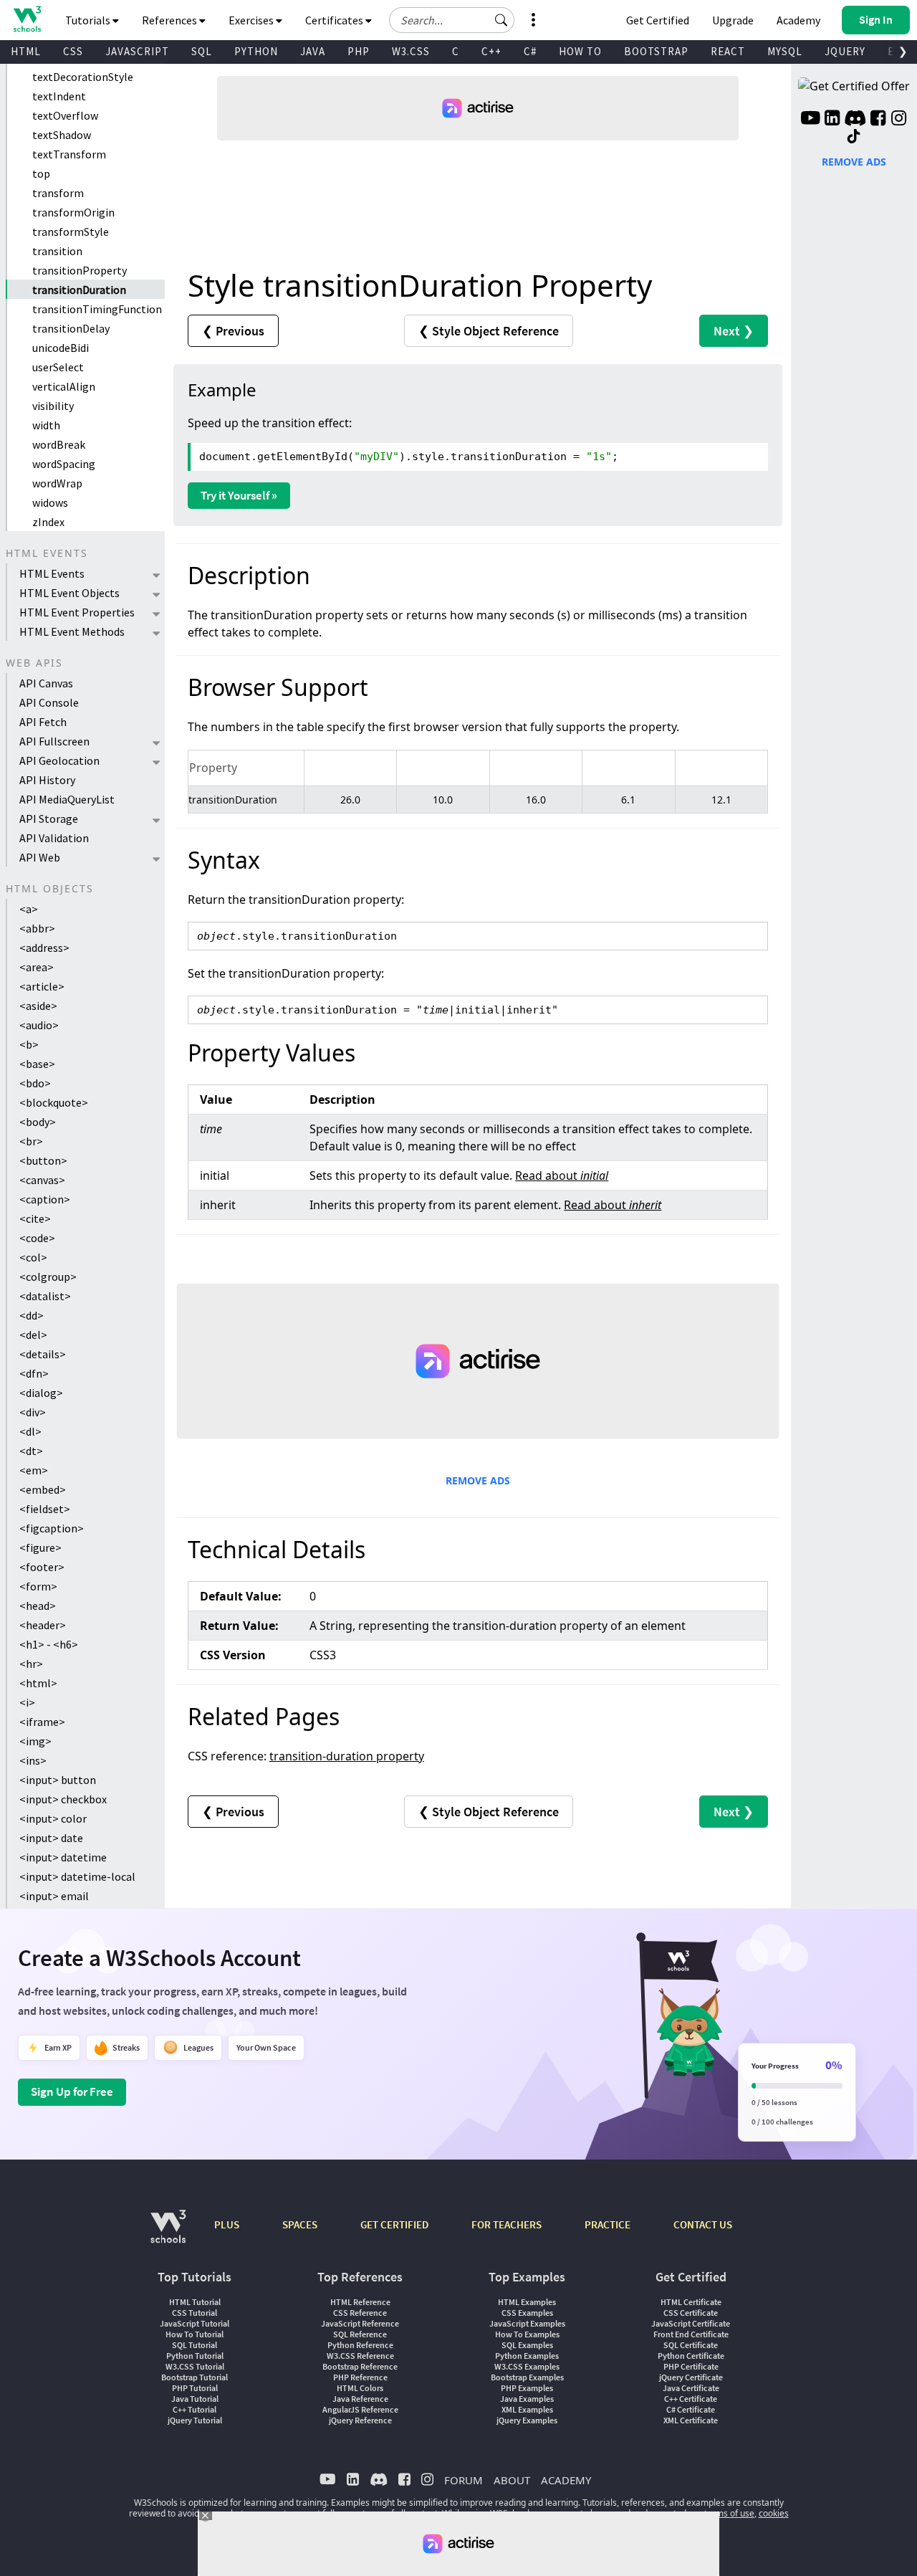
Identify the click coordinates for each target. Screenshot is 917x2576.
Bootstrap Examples (527, 2377)
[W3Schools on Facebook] (878, 120)
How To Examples (527, 2334)
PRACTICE (608, 2224)
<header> (43, 1625)
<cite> (35, 1218)
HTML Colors (360, 2388)
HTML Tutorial (195, 2302)
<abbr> (37, 928)
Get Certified (658, 20)
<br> (31, 1141)
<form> (38, 1586)
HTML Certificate (691, 2302)
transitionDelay (71, 328)
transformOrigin (73, 212)
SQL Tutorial (195, 2345)
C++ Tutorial (195, 2409)
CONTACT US (703, 2224)
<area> (37, 967)
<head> (38, 1606)
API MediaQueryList (67, 799)
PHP (359, 51)
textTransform (69, 154)
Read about (562, 1175)
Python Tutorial (195, 2356)
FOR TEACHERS (506, 2224)
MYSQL (785, 51)
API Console (49, 702)
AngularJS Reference (360, 2409)
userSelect (58, 367)
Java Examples (527, 2399)
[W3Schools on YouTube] (810, 120)
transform (58, 193)
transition (57, 251)
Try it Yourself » (239, 495)
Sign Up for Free (72, 2091)
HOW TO (580, 51)
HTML (26, 51)
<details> (43, 1354)
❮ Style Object (489, 331)
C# (530, 51)
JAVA (313, 51)
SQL (202, 51)
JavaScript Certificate (691, 2323)
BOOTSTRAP (656, 51)
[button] (501, 20)
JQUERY (845, 51)
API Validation (54, 838)
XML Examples (527, 2409)
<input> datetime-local (77, 1876)
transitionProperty (80, 270)
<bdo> (35, 1083)
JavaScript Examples (527, 2323)
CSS (73, 51)
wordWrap (57, 483)
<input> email (54, 1896)
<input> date (51, 1838)
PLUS (227, 2224)
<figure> (40, 1547)
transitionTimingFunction (97, 309)
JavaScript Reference (360, 2323)
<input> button (58, 1780)
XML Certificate (691, 2420)
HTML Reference (360, 2302)
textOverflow (65, 115)
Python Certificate (691, 2356)
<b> (29, 1044)
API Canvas (46, 683)
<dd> (32, 1315)
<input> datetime (63, 1857)
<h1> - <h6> (49, 1644)
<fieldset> (45, 1509)
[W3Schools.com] (168, 2234)
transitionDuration (79, 290)
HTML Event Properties (77, 612)
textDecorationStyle (83, 77)
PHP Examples (527, 2388)
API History (47, 780)
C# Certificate (691, 2409)
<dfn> (34, 1373)
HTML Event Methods (72, 631)
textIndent (59, 96)
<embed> (43, 1489)
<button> (43, 1160)
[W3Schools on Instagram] (899, 120)
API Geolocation (59, 760)
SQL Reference (360, 2334)
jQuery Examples (527, 2420)
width (46, 425)
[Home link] (27, 19)
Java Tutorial (195, 2399)
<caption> (45, 1199)
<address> (44, 948)
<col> (33, 1257)
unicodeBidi (61, 348)
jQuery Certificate (691, 2377)
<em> (34, 1470)
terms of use (729, 2513)
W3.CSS (411, 51)
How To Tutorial (195, 2334)
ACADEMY (566, 2480)
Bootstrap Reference (360, 2366)
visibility (53, 406)
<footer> (42, 1567)
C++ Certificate (691, 2399)
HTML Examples (527, 2302)
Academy (798, 20)
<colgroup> (48, 1277)
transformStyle (71, 232)
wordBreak (59, 444)
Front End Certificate (691, 2334)
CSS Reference (360, 2313)
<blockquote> (54, 1102)
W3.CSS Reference (360, 2356)
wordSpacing (64, 464)
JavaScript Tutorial (195, 2323)
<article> (42, 986)
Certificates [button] (335, 20)
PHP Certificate (691, 2366)
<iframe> (42, 1722)
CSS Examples (527, 2313)
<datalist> (45, 1296)
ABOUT (512, 2480)
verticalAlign (64, 386)
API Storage (49, 819)
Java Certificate (691, 2388)
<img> (35, 1741)
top (41, 173)
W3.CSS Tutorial (195, 2366)
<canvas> (42, 1180)
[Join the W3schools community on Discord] (855, 120)
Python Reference (360, 2345)
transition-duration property (347, 1756)
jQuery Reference (360, 2420)
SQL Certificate (691, 2345)
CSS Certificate (691, 2313)
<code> (37, 1238)
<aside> (38, 1006)
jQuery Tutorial (195, 2420)
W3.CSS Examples (527, 2366)
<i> (27, 1702)
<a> (29, 909)
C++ (491, 51)
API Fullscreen (54, 741)
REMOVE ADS (478, 1480)
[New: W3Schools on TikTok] (854, 137)
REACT (728, 51)
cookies (774, 2513)
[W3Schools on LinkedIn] (832, 120)
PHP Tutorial (195, 2388)
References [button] (171, 20)
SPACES (300, 2224)
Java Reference (360, 2399)
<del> (33, 1335)
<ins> (33, 1760)
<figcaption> (52, 1528)
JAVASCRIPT (137, 51)
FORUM (464, 2480)
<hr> (31, 1664)
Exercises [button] (252, 20)
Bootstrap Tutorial (195, 2377)
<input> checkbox (63, 1799)
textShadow (62, 135)
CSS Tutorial (195, 2313)
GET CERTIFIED (394, 2224)
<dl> (30, 1431)
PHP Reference (360, 2377)
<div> (33, 1412)
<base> (37, 1064)
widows (50, 502)
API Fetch (43, 722)
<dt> (31, 1451)
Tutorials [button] (89, 20)
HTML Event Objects (69, 593)
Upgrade (733, 20)
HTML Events (52, 573)
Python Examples (527, 2356)
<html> (38, 1683)
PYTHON (256, 51)
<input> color (53, 1818)
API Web (40, 857)
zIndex (48, 522)
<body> (38, 1122)
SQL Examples (527, 2345)
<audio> (39, 1025)
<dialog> (41, 1393)
